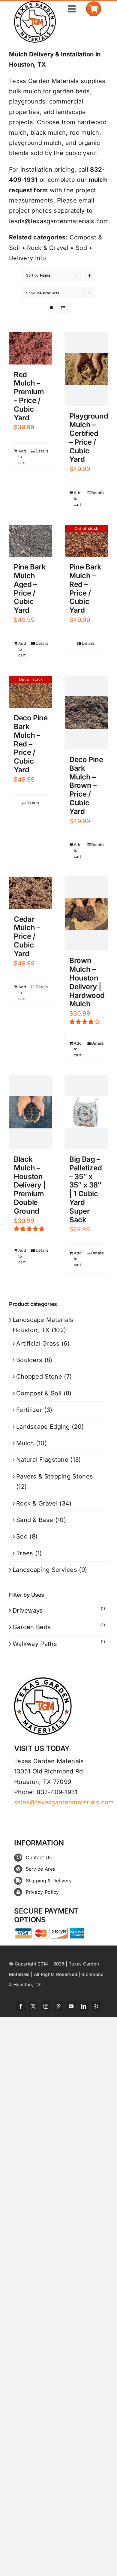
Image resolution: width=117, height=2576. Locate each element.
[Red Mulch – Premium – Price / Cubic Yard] (31, 348)
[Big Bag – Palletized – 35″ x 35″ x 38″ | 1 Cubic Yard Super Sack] (86, 1112)
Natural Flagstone (42, 1460)
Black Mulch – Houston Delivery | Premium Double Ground (30, 1185)
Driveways (28, 1611)
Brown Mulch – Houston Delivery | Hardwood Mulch (87, 982)
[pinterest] (58, 2006)
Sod (81, 248)
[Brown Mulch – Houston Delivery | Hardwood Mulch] (86, 914)
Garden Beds (32, 1627)
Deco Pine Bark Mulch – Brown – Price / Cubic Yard (86, 785)
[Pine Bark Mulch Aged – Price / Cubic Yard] (31, 541)
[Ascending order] (90, 275)
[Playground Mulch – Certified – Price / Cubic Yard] (86, 369)
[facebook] (21, 2006)
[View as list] (63, 308)
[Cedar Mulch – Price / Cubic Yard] (31, 893)
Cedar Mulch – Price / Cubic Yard (27, 936)
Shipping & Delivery (49, 1881)
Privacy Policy (42, 1892)
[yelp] (96, 2006)
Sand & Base (35, 1520)
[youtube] (71, 2006)
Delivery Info (27, 258)
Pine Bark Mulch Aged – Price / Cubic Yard (30, 588)
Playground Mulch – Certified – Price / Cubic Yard (89, 438)
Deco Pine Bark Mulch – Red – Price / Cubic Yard (31, 744)
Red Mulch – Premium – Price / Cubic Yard (29, 396)
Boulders (29, 1360)
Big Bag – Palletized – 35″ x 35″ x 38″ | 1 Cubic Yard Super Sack (85, 1189)
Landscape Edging (43, 1427)
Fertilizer (29, 1410)
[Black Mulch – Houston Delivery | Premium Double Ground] (31, 1112)
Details (42, 451)
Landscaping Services (45, 1570)
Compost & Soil (39, 1393)
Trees (25, 1553)
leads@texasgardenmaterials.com (59, 221)
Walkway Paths (35, 1644)
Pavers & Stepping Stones (55, 1476)
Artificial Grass (38, 1344)
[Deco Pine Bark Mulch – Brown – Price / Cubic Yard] (86, 713)
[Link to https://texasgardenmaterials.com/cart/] (93, 9)
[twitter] (33, 2006)
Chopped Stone (39, 1377)
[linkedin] (84, 2006)
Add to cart (22, 457)
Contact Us (39, 1857)
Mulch (25, 1443)
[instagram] (46, 2006)
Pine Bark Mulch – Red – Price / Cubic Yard (85, 588)
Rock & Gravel (48, 248)
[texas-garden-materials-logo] (36, 4)
